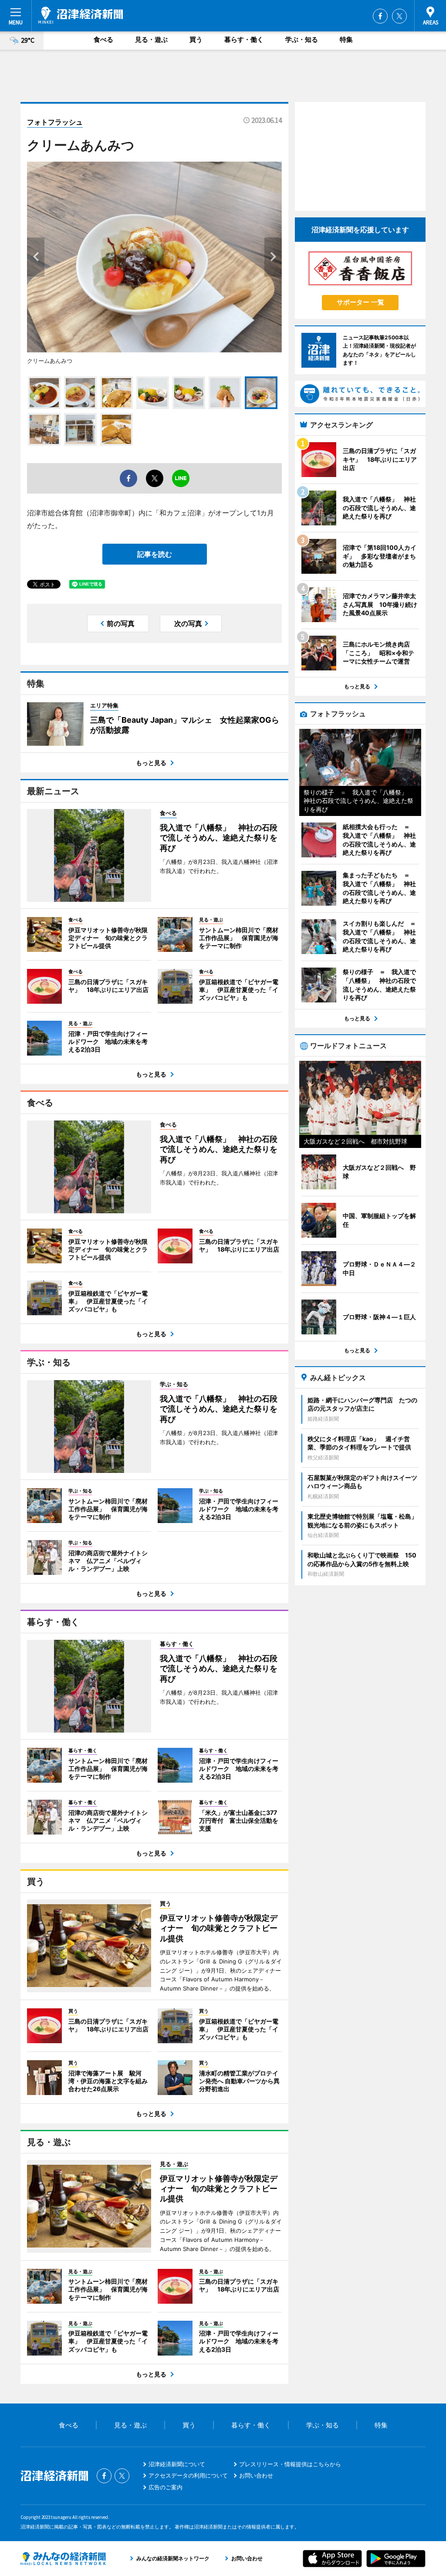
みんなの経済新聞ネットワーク (63, 2559)
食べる (103, 39)
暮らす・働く (244, 39)
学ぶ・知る (302, 39)
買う (196, 39)
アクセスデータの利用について (188, 2475)
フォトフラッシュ (55, 122)
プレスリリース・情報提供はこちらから (290, 2464)
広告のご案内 (166, 2487)
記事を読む (155, 554)
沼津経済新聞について (177, 2464)
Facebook (380, 16)
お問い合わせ (256, 2475)
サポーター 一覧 (360, 302)
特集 (346, 39)
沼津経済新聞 (81, 15)
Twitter (399, 16)
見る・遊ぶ (151, 39)
